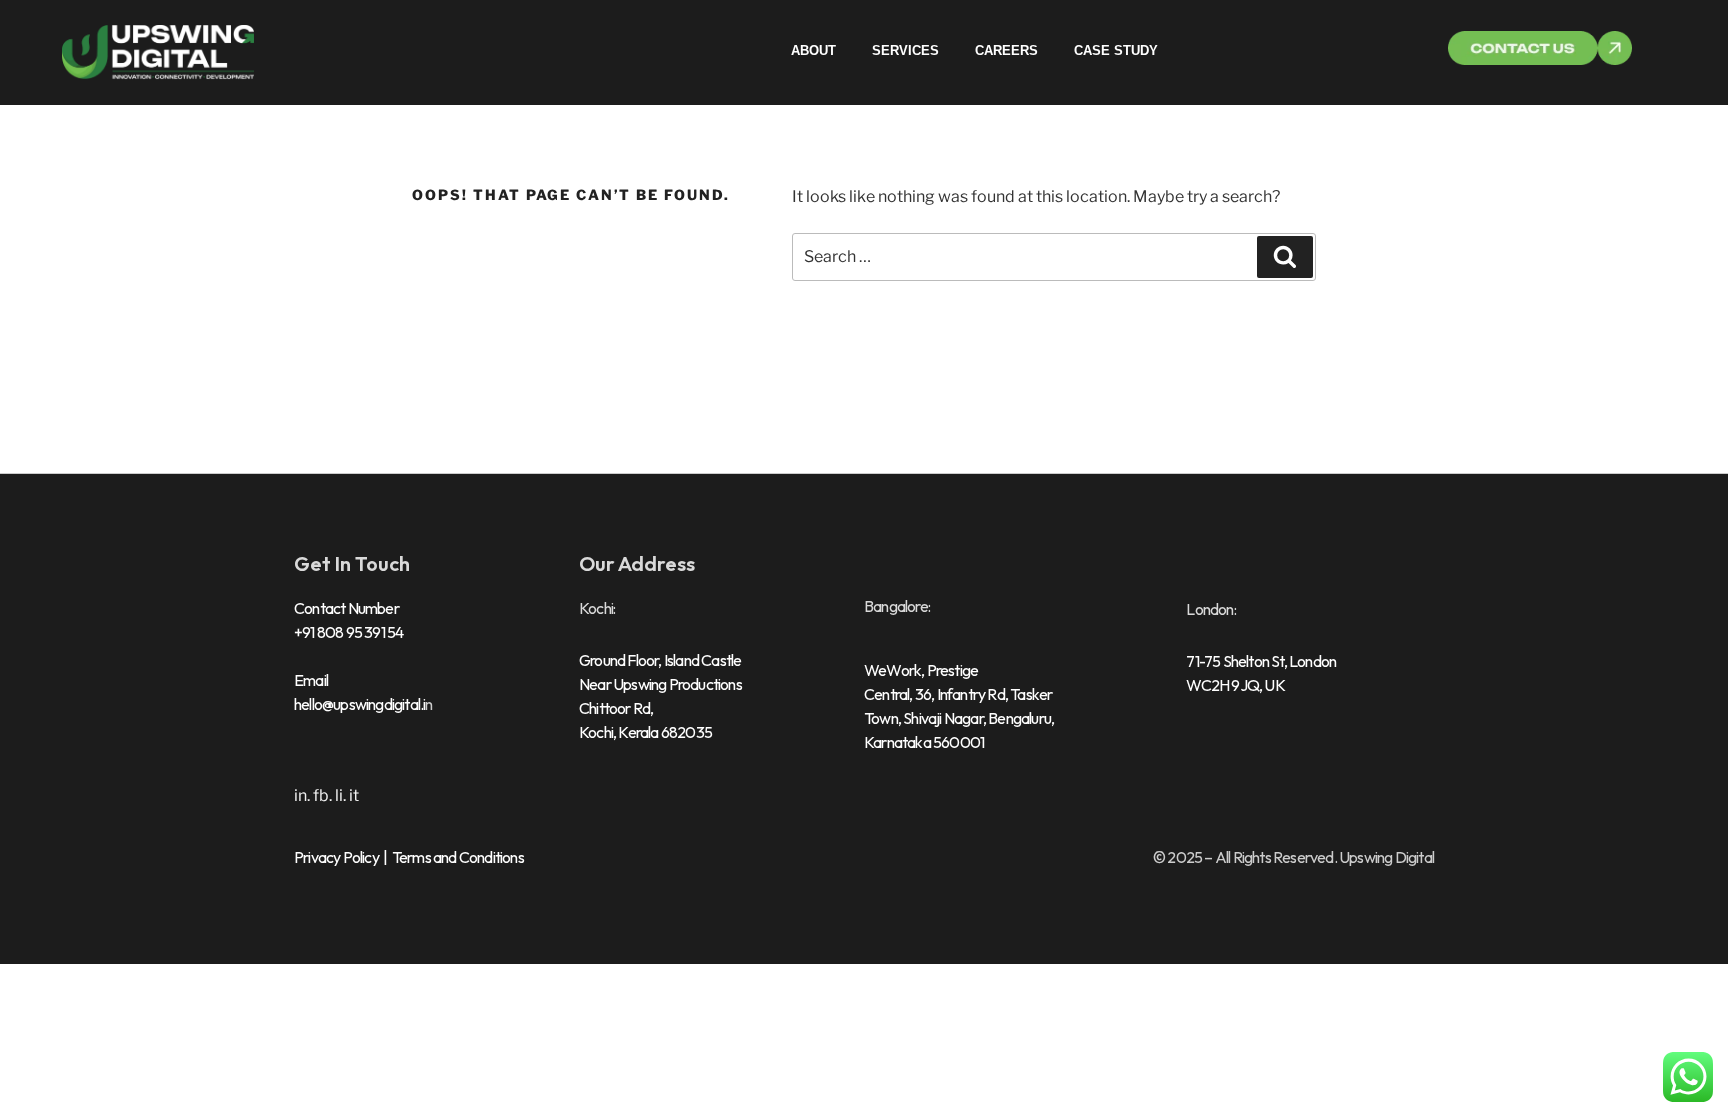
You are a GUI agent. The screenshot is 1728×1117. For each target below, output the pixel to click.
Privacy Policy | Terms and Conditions (409, 857)
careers (1006, 50)
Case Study (1116, 50)
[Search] (1285, 257)
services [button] (905, 50)
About (813, 50)
